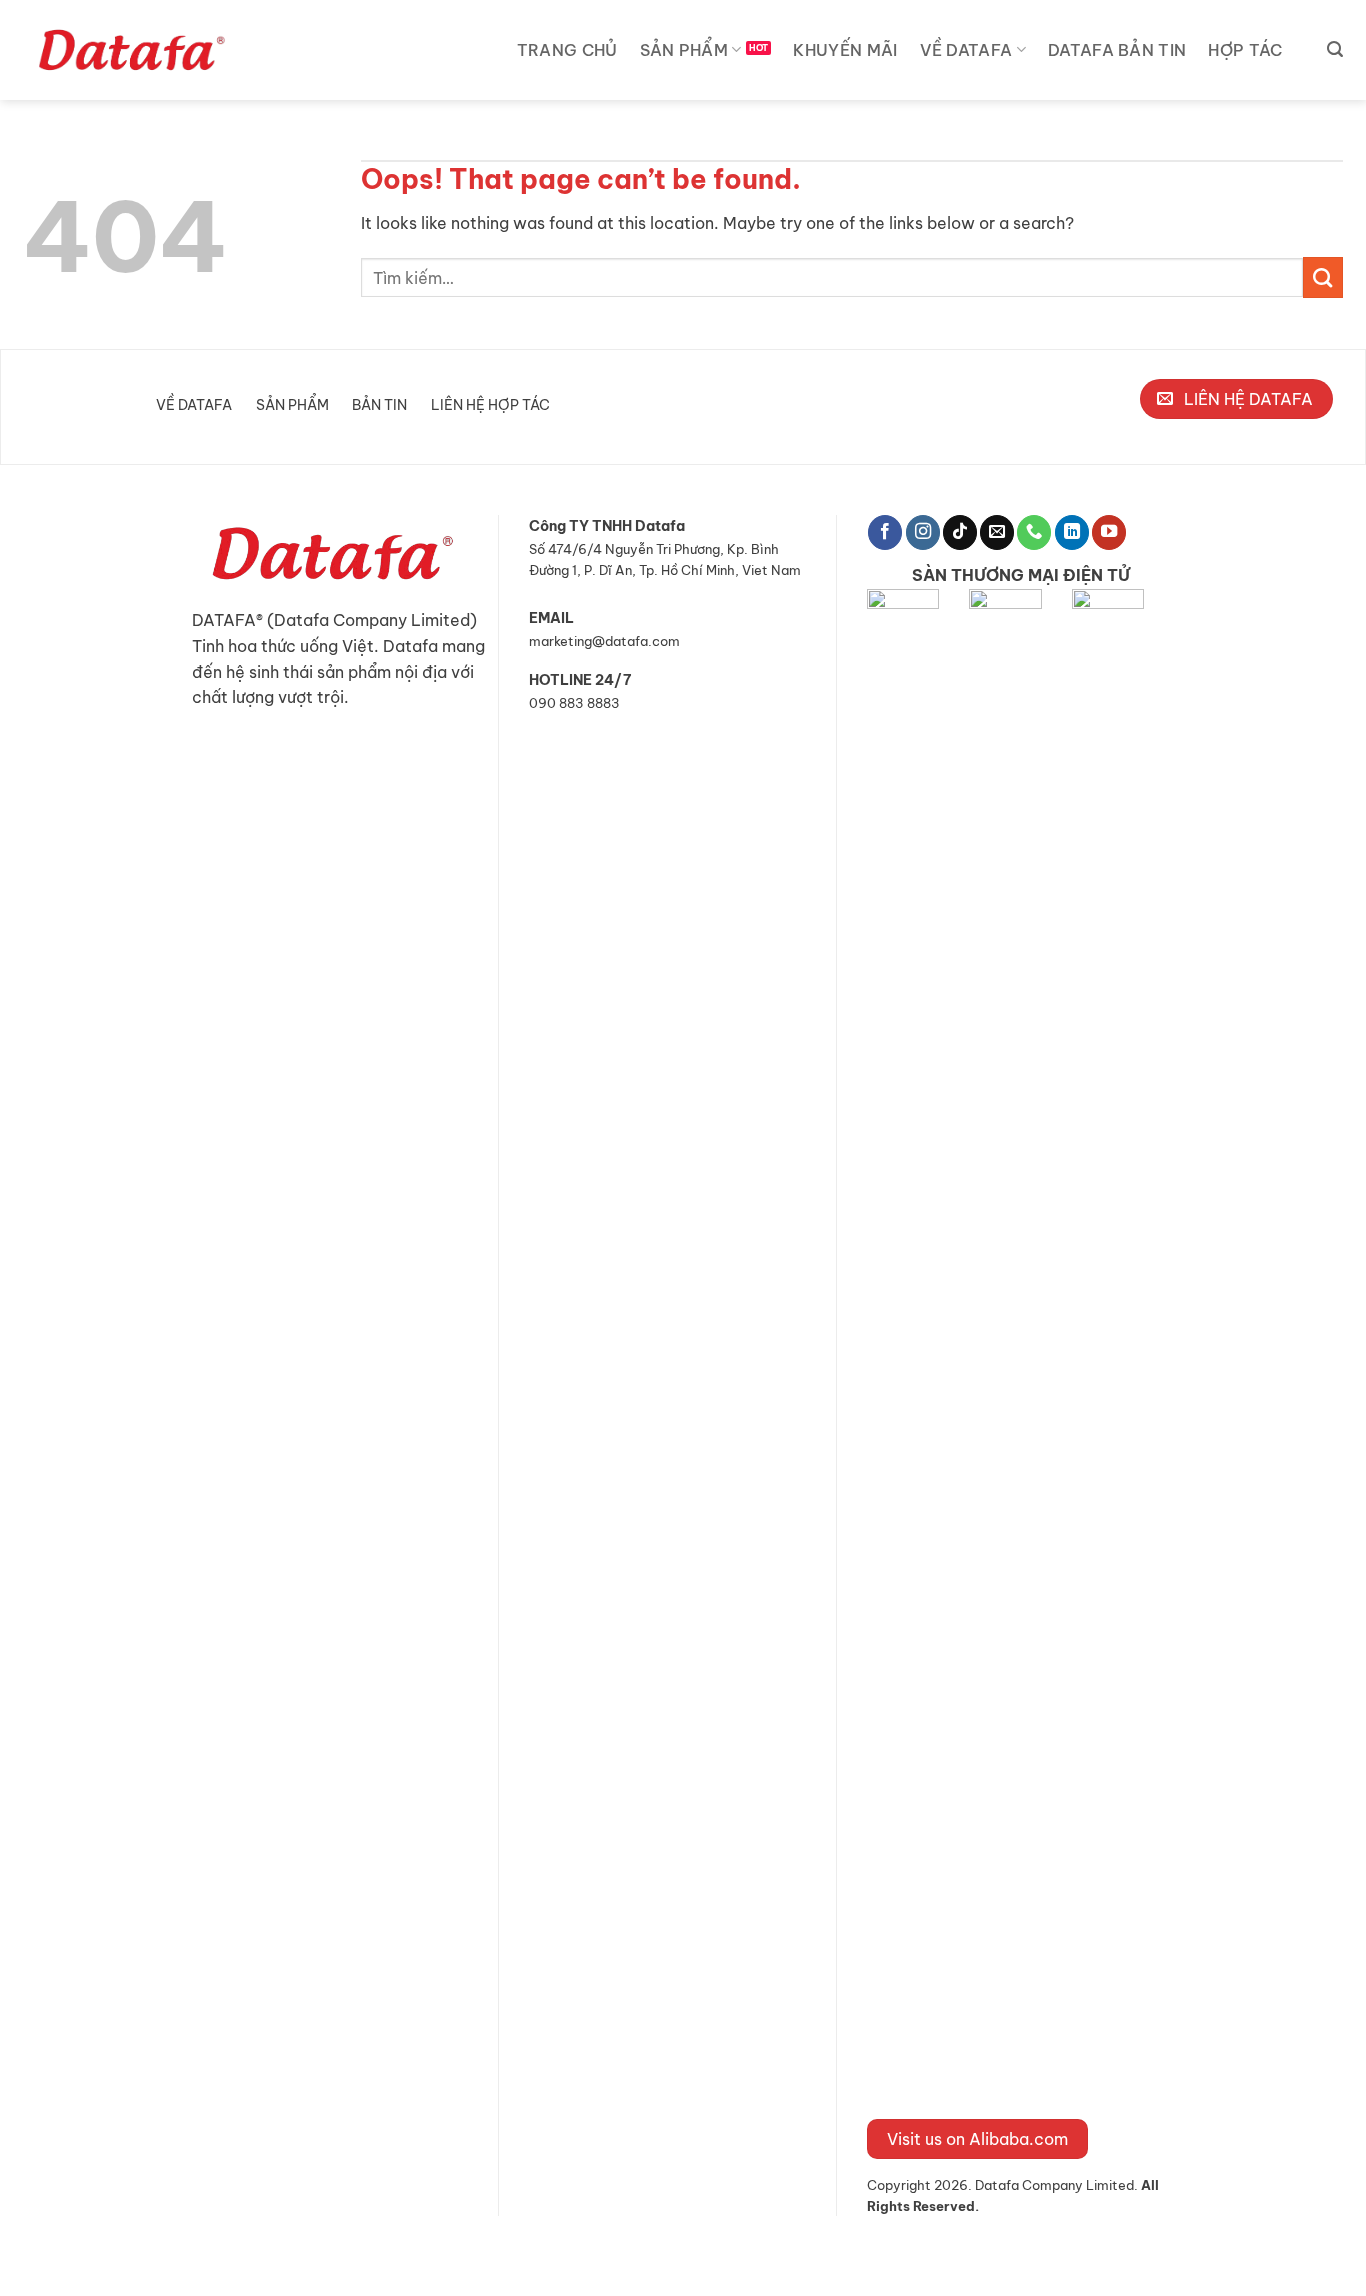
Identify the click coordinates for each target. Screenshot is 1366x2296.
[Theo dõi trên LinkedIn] (1072, 532)
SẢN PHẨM (684, 50)
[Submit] (1323, 277)
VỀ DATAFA (966, 50)
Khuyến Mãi (845, 50)
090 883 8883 (574, 703)
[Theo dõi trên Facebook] (885, 532)
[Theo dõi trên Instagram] (923, 532)
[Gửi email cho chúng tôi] (997, 532)
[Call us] (1034, 532)
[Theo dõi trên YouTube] (1109, 532)
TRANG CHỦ (567, 50)
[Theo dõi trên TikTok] (960, 532)
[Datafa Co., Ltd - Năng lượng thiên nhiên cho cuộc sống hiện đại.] (135, 50)
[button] (1335, 49)
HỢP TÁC (1245, 50)
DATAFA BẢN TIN (1117, 50)
